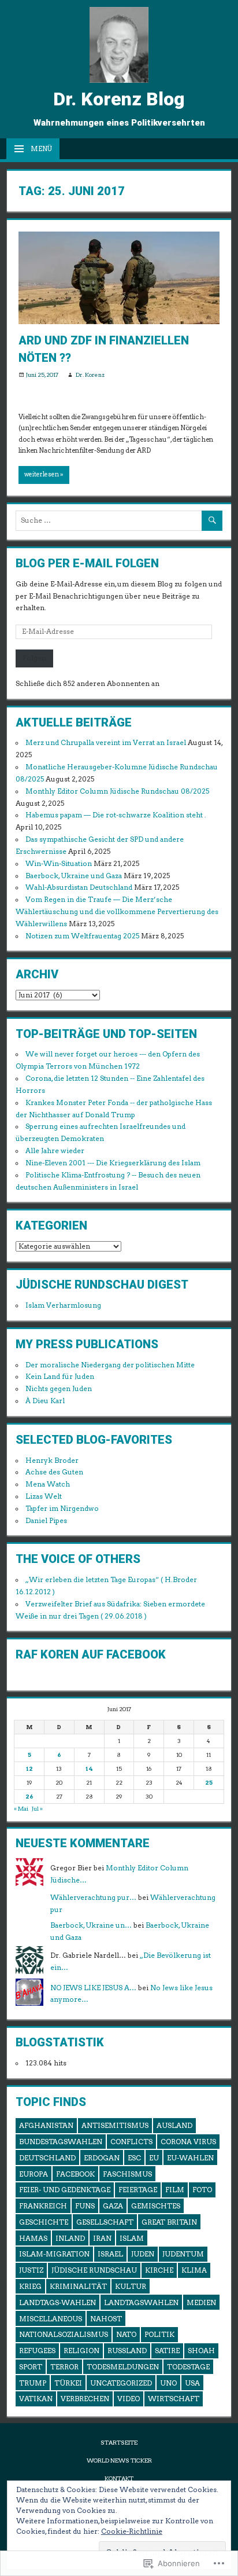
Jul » (37, 1809)
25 (209, 1783)
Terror (64, 2367)
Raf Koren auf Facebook (91, 1654)
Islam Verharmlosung (63, 1305)
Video (129, 2399)
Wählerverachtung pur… (93, 1898)
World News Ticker (119, 2461)
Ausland (174, 2125)
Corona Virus (188, 2142)
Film (175, 2190)
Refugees (37, 2351)
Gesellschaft (105, 2222)
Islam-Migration (54, 2254)
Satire (167, 2351)
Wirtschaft (174, 2399)
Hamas (33, 2238)
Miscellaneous (51, 2319)
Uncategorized (121, 2383)
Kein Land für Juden (60, 1377)
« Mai (21, 1809)
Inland (70, 2238)
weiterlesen (42, 474)
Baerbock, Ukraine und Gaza (74, 876)
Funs (85, 2206)
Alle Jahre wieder (55, 1151)
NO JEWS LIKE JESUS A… (93, 1988)
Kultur (131, 2286)
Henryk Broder (52, 1461)
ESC (134, 2158)
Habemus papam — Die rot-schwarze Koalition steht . (116, 815)
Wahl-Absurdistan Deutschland (79, 887)
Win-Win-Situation (59, 864)
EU (154, 2158)
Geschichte (44, 2222)
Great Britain (169, 2222)
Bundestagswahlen (61, 2142)
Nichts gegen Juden (59, 1389)
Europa (34, 2174)
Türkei (68, 2383)
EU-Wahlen (190, 2158)
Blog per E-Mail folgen (87, 563)
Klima (194, 2270)
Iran (102, 2238)
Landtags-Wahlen (57, 2302)
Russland (127, 2351)
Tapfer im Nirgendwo (62, 1509)
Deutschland (47, 2158)
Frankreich (43, 2206)
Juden (143, 2254)
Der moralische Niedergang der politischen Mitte (110, 1365)
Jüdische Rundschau (94, 2270)
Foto (202, 2190)
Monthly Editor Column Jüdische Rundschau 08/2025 (117, 791)
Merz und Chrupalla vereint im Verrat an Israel (106, 743)
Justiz (31, 2270)
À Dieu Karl (45, 1401)
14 (89, 1769)
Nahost (106, 2319)
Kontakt (119, 2478)
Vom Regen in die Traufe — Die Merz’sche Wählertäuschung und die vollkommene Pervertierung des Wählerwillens (117, 912)
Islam (132, 2238)
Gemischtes (156, 2206)
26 (29, 1797)
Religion (81, 2351)
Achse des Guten (54, 1472)
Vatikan (36, 2399)
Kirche (159, 2270)
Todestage (188, 2367)
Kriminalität (78, 2286)
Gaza (113, 2206)
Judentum (183, 2254)
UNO (168, 2383)
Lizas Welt (44, 1496)
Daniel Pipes (46, 1521)
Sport (31, 2367)
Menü (41, 149)
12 (29, 1769)
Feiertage (138, 2190)
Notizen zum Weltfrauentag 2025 (82, 936)
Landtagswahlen (141, 2302)
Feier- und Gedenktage (65, 2190)
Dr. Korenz (90, 375)
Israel (110, 2254)
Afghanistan (46, 2125)
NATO (126, 2334)
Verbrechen (85, 2399)
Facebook (75, 2174)
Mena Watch (48, 1484)
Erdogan (102, 2158)
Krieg (30, 2286)
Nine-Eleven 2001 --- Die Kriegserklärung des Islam (113, 1163)
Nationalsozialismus (64, 2334)
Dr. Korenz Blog (119, 99)
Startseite (119, 2443)
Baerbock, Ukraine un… (91, 1925)
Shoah (201, 2351)
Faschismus (127, 2174)
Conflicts (131, 2142)
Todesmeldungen (123, 2367)
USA (192, 2383)
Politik (159, 2334)
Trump (33, 2383)
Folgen (34, 658)
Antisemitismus (115, 2125)
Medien (201, 2302)
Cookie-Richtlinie (132, 2531)
